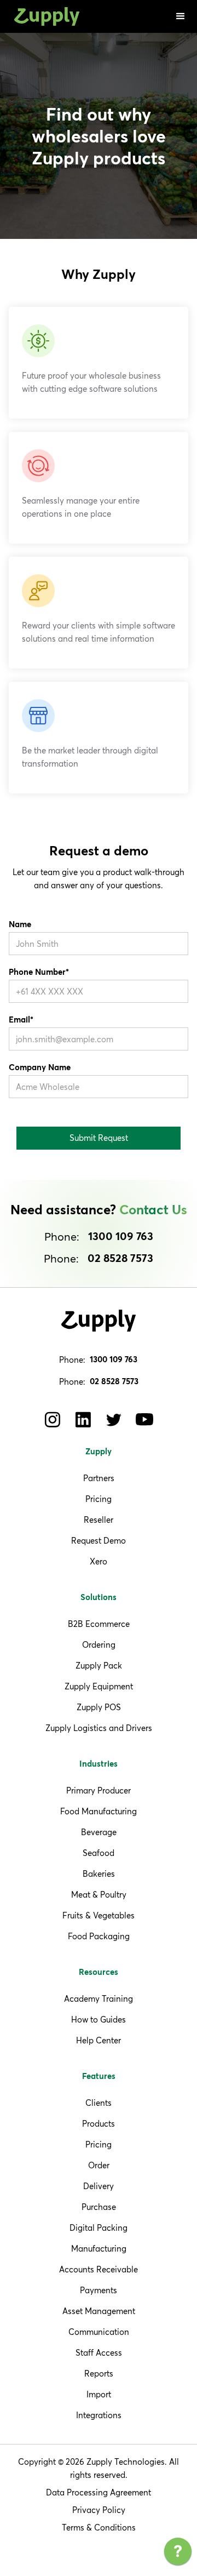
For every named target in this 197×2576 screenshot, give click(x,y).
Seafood (99, 1853)
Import (99, 2394)
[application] (178, 2554)
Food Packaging (99, 1936)
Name (20, 925)
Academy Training (99, 1999)
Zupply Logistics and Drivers (99, 1728)
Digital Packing (99, 2228)
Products (99, 2124)
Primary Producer (99, 1790)
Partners (99, 1478)
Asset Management (99, 2311)
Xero (99, 1561)
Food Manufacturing (99, 1811)
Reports (99, 2374)
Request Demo (99, 1541)
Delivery (99, 2186)
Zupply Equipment (99, 1686)
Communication (99, 2332)
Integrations (99, 2415)
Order (99, 2165)
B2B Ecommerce (99, 1624)
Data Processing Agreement (99, 2492)
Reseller (99, 1520)
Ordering (99, 1645)
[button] (181, 16)
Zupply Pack (99, 1666)
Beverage (99, 1832)
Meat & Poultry (99, 1895)
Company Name (40, 1068)
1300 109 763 (121, 1237)
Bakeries (99, 1874)
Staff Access (99, 2353)
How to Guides (99, 2020)
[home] (44, 17)
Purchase (99, 2207)
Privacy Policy (99, 2510)
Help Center (99, 2040)
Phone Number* (39, 972)
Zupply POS (99, 1707)
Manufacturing (99, 2249)
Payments (99, 2290)
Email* (21, 1020)
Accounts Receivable (99, 2269)
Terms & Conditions (99, 2528)
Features (99, 2077)
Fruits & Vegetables (99, 1915)
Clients (99, 2103)
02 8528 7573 (120, 1259)
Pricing (99, 1499)
